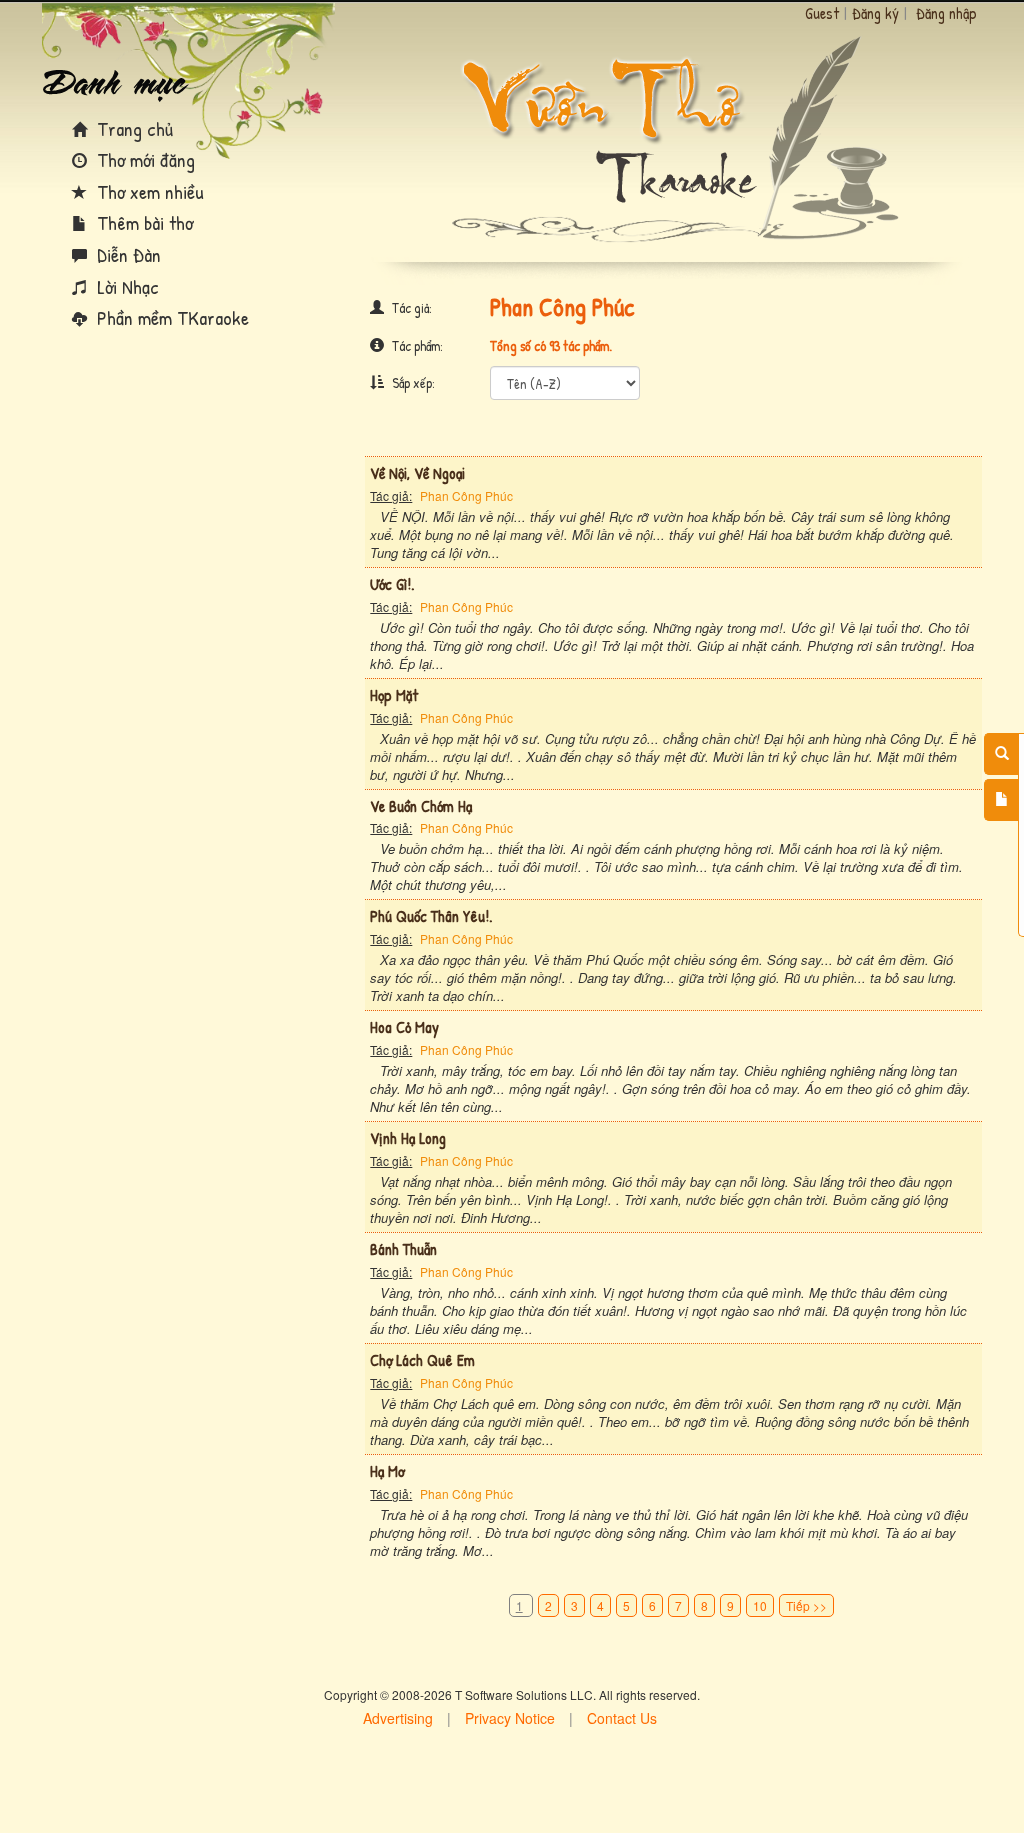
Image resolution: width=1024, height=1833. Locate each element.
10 (760, 1605)
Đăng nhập (946, 13)
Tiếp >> (806, 1605)
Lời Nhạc (125, 286)
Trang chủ (132, 128)
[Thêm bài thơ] (1001, 800)
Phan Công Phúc (466, 495)
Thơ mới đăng (143, 159)
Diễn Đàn (126, 254)
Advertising (398, 1718)
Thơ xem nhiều (148, 191)
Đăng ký (875, 13)
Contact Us (622, 1718)
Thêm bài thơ (142, 222)
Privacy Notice (510, 1718)
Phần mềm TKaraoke (170, 317)
